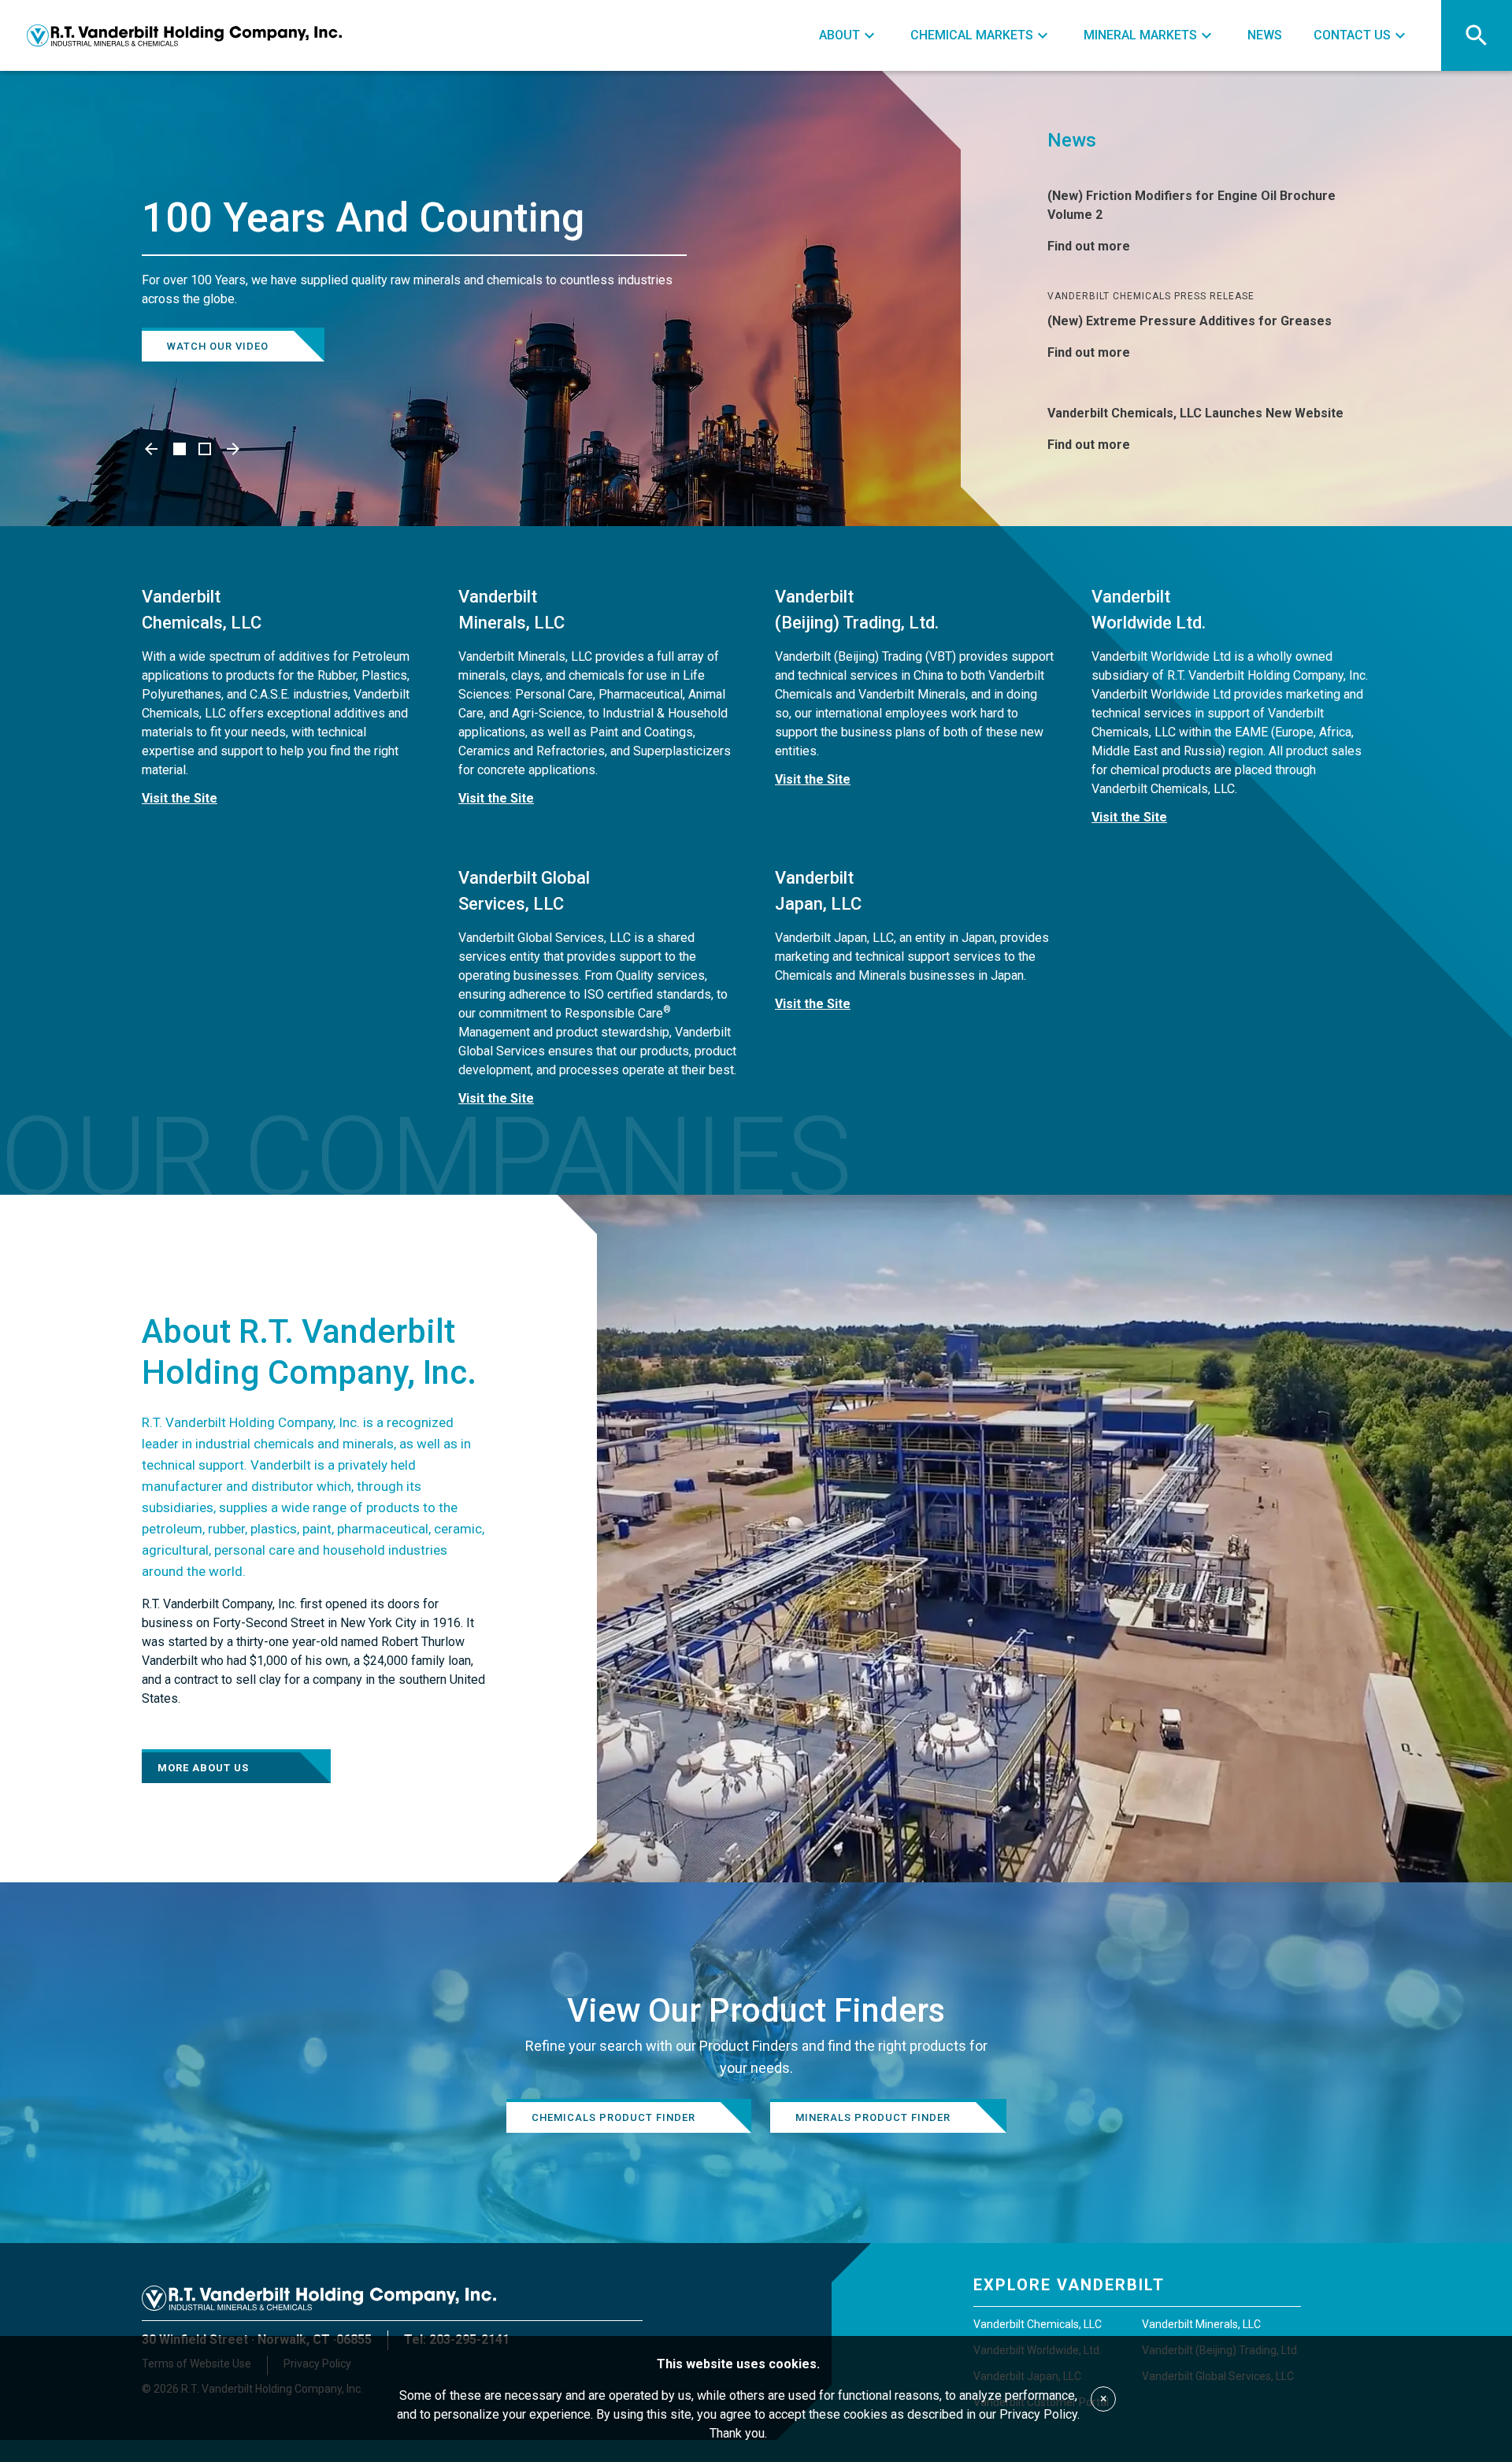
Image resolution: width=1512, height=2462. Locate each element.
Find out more (1089, 246)
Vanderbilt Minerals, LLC (1201, 2324)
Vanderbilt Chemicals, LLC (1038, 2324)
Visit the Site (180, 798)
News (1072, 140)
